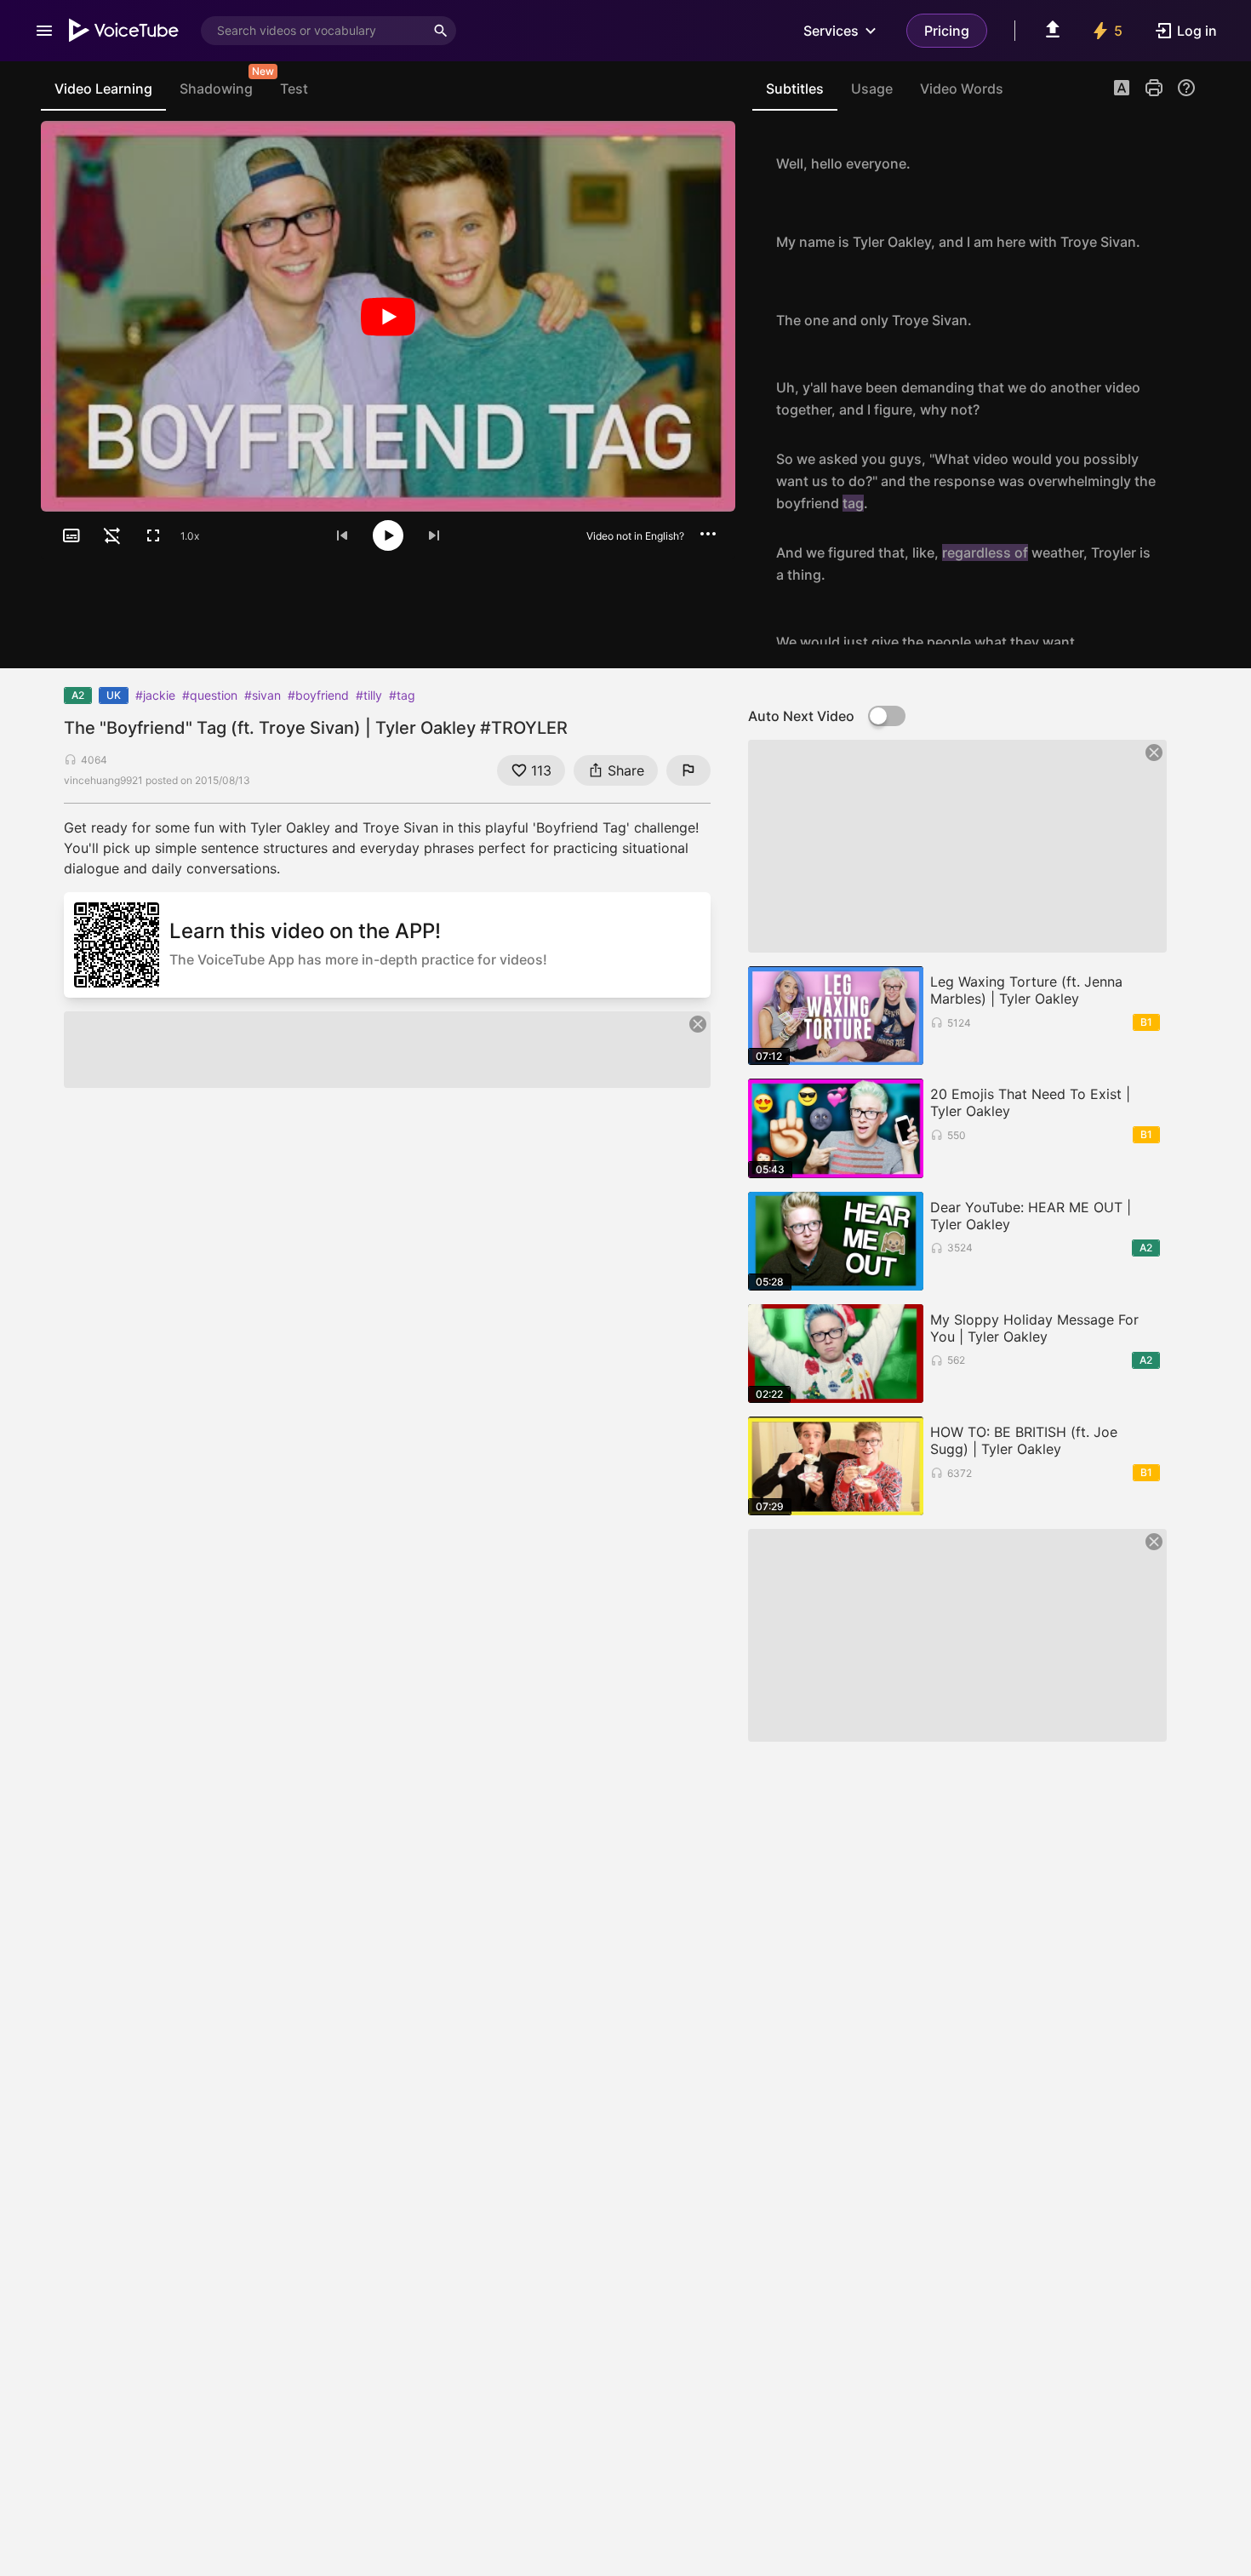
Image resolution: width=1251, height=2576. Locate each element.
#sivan (263, 695)
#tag (402, 695)
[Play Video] (388, 316)
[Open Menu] (44, 31)
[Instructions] (1186, 88)
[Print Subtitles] (1154, 88)
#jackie (155, 695)
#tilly (369, 695)
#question (210, 695)
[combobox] (313, 31)
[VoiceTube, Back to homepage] (124, 31)
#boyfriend (318, 695)
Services (831, 31)
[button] (1122, 89)
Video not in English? (635, 536)
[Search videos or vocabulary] (441, 31)
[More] (708, 534)
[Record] (1178, 163)
